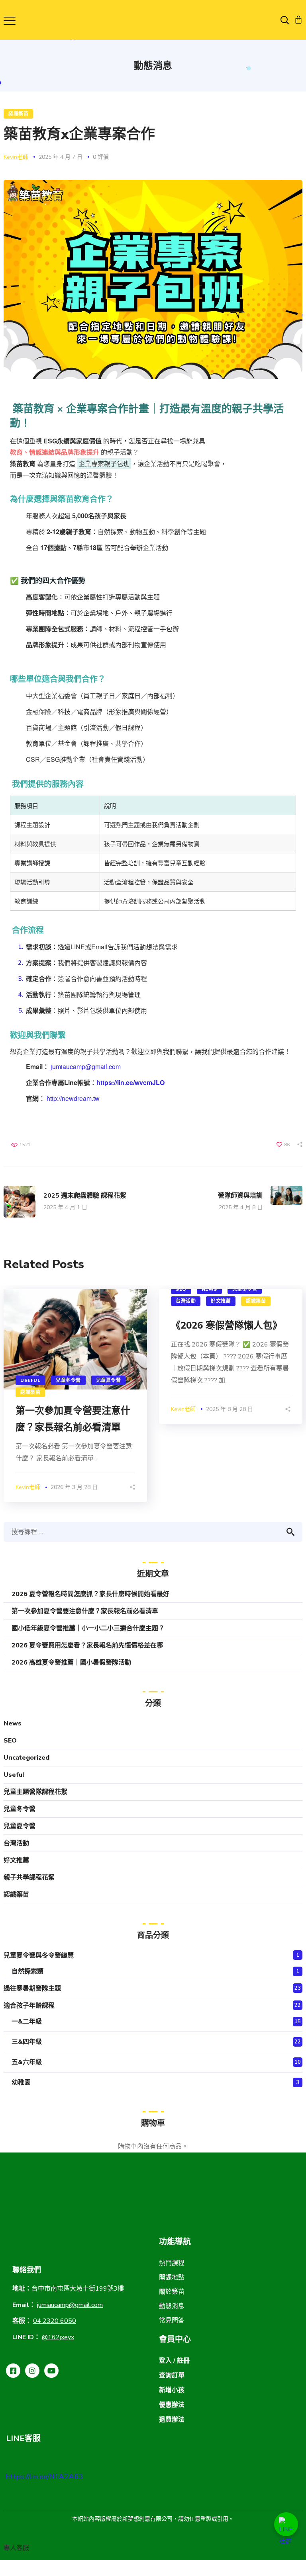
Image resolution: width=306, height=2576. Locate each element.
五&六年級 (27, 2062)
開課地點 (172, 2277)
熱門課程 (172, 2263)
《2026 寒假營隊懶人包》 (227, 1325)
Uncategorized (26, 1758)
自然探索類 (27, 1971)
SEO (181, 1289)
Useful (30, 1380)
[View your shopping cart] (298, 20)
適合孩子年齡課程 (29, 2006)
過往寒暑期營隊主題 (32, 1989)
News (209, 1289)
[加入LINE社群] (286, 2524)
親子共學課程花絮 (29, 1877)
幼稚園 (21, 2082)
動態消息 (172, 2306)
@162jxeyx (58, 2337)
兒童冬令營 (68, 1380)
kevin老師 (16, 157)
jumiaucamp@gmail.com (86, 1067)
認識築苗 (18, 114)
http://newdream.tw (73, 1098)
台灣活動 (186, 1301)
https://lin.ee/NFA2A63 (44, 2476)
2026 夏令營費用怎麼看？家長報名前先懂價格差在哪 (87, 1645)
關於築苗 (172, 2292)
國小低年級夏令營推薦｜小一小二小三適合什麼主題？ (88, 1628)
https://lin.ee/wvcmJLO (130, 1082)
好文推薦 (221, 1301)
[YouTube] (51, 2371)
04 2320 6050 (55, 2321)
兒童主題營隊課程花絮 (35, 1792)
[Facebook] (13, 2371)
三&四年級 (27, 2042)
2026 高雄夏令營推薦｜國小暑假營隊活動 (71, 1663)
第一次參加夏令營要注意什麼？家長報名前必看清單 (85, 1611)
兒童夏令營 (109, 1380)
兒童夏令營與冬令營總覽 (39, 1955)
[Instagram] (32, 2371)
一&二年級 (27, 2022)
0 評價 (101, 157)
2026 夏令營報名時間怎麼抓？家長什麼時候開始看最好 (90, 1594)
